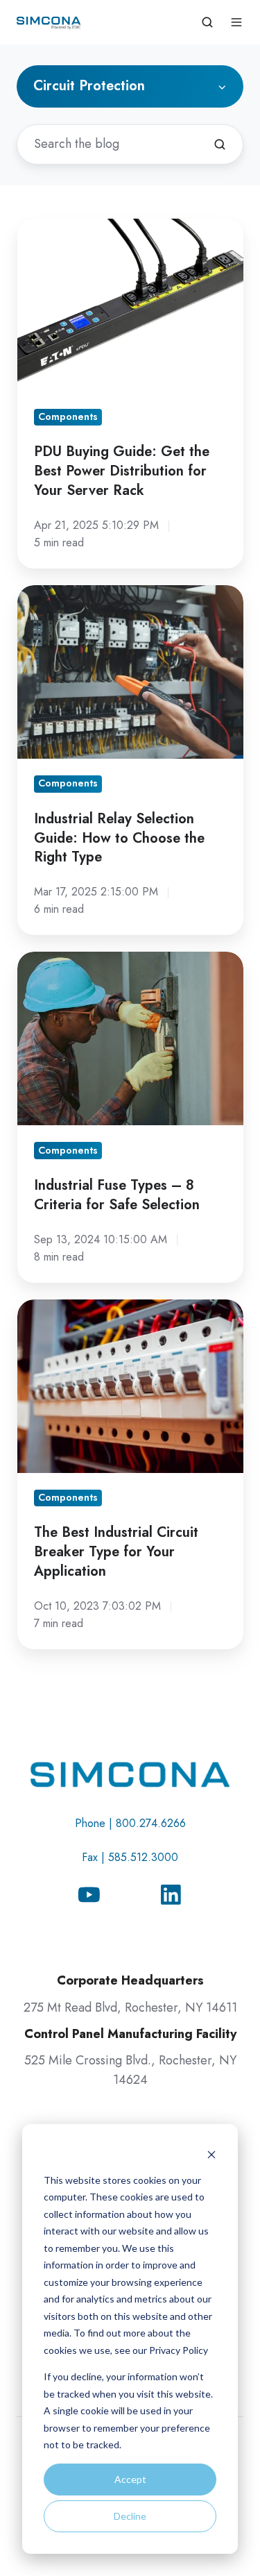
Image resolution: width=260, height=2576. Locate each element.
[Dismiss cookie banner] (211, 2154)
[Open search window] (207, 22)
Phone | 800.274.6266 (130, 1823)
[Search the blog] (220, 144)
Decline (130, 2516)
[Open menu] (236, 22)
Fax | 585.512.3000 (130, 1857)
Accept (130, 2479)
